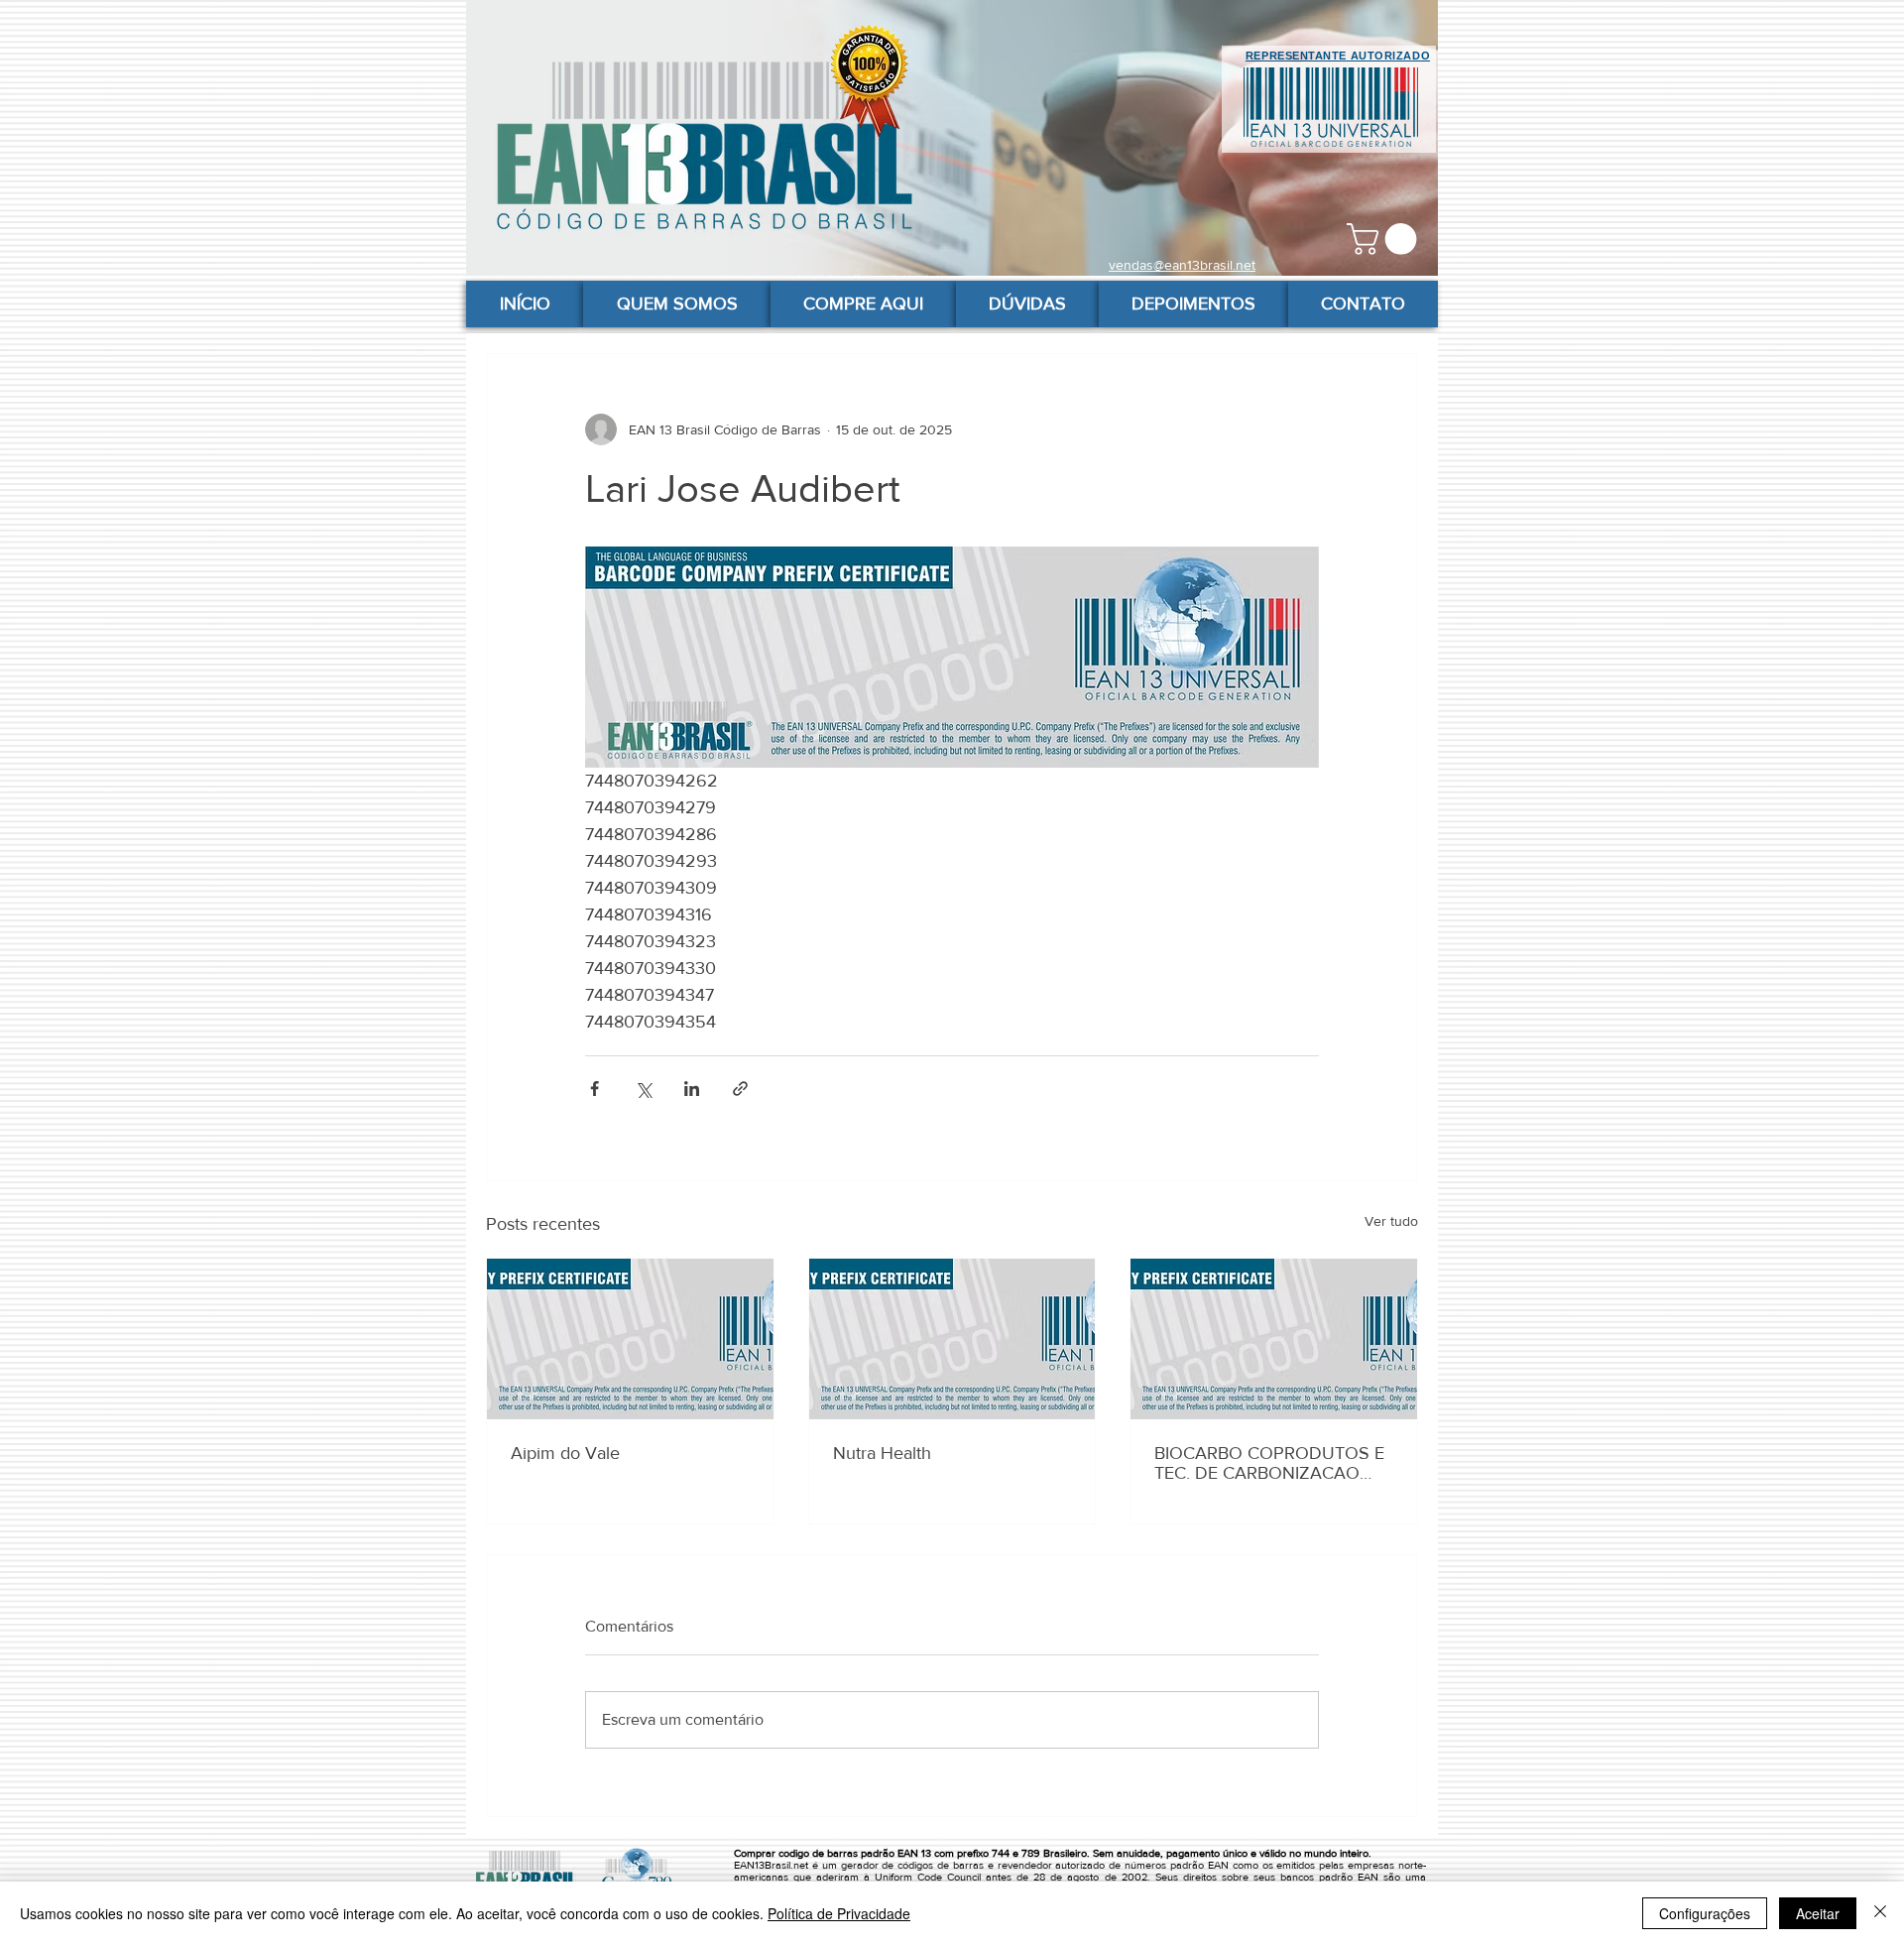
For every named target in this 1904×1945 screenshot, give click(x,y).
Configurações (1705, 1913)
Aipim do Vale (565, 1453)
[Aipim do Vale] (630, 1339)
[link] (1385, 239)
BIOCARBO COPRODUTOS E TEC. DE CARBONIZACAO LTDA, (1269, 1463)
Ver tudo (1391, 1221)
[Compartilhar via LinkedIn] (692, 1089)
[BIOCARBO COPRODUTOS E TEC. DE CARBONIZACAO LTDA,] (1274, 1339)
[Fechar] (1880, 1913)
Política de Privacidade (839, 1913)
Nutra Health (882, 1453)
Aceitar (1818, 1913)
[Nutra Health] (952, 1339)
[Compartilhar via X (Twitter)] (643, 1089)
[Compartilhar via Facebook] (595, 1089)
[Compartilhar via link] (740, 1089)
